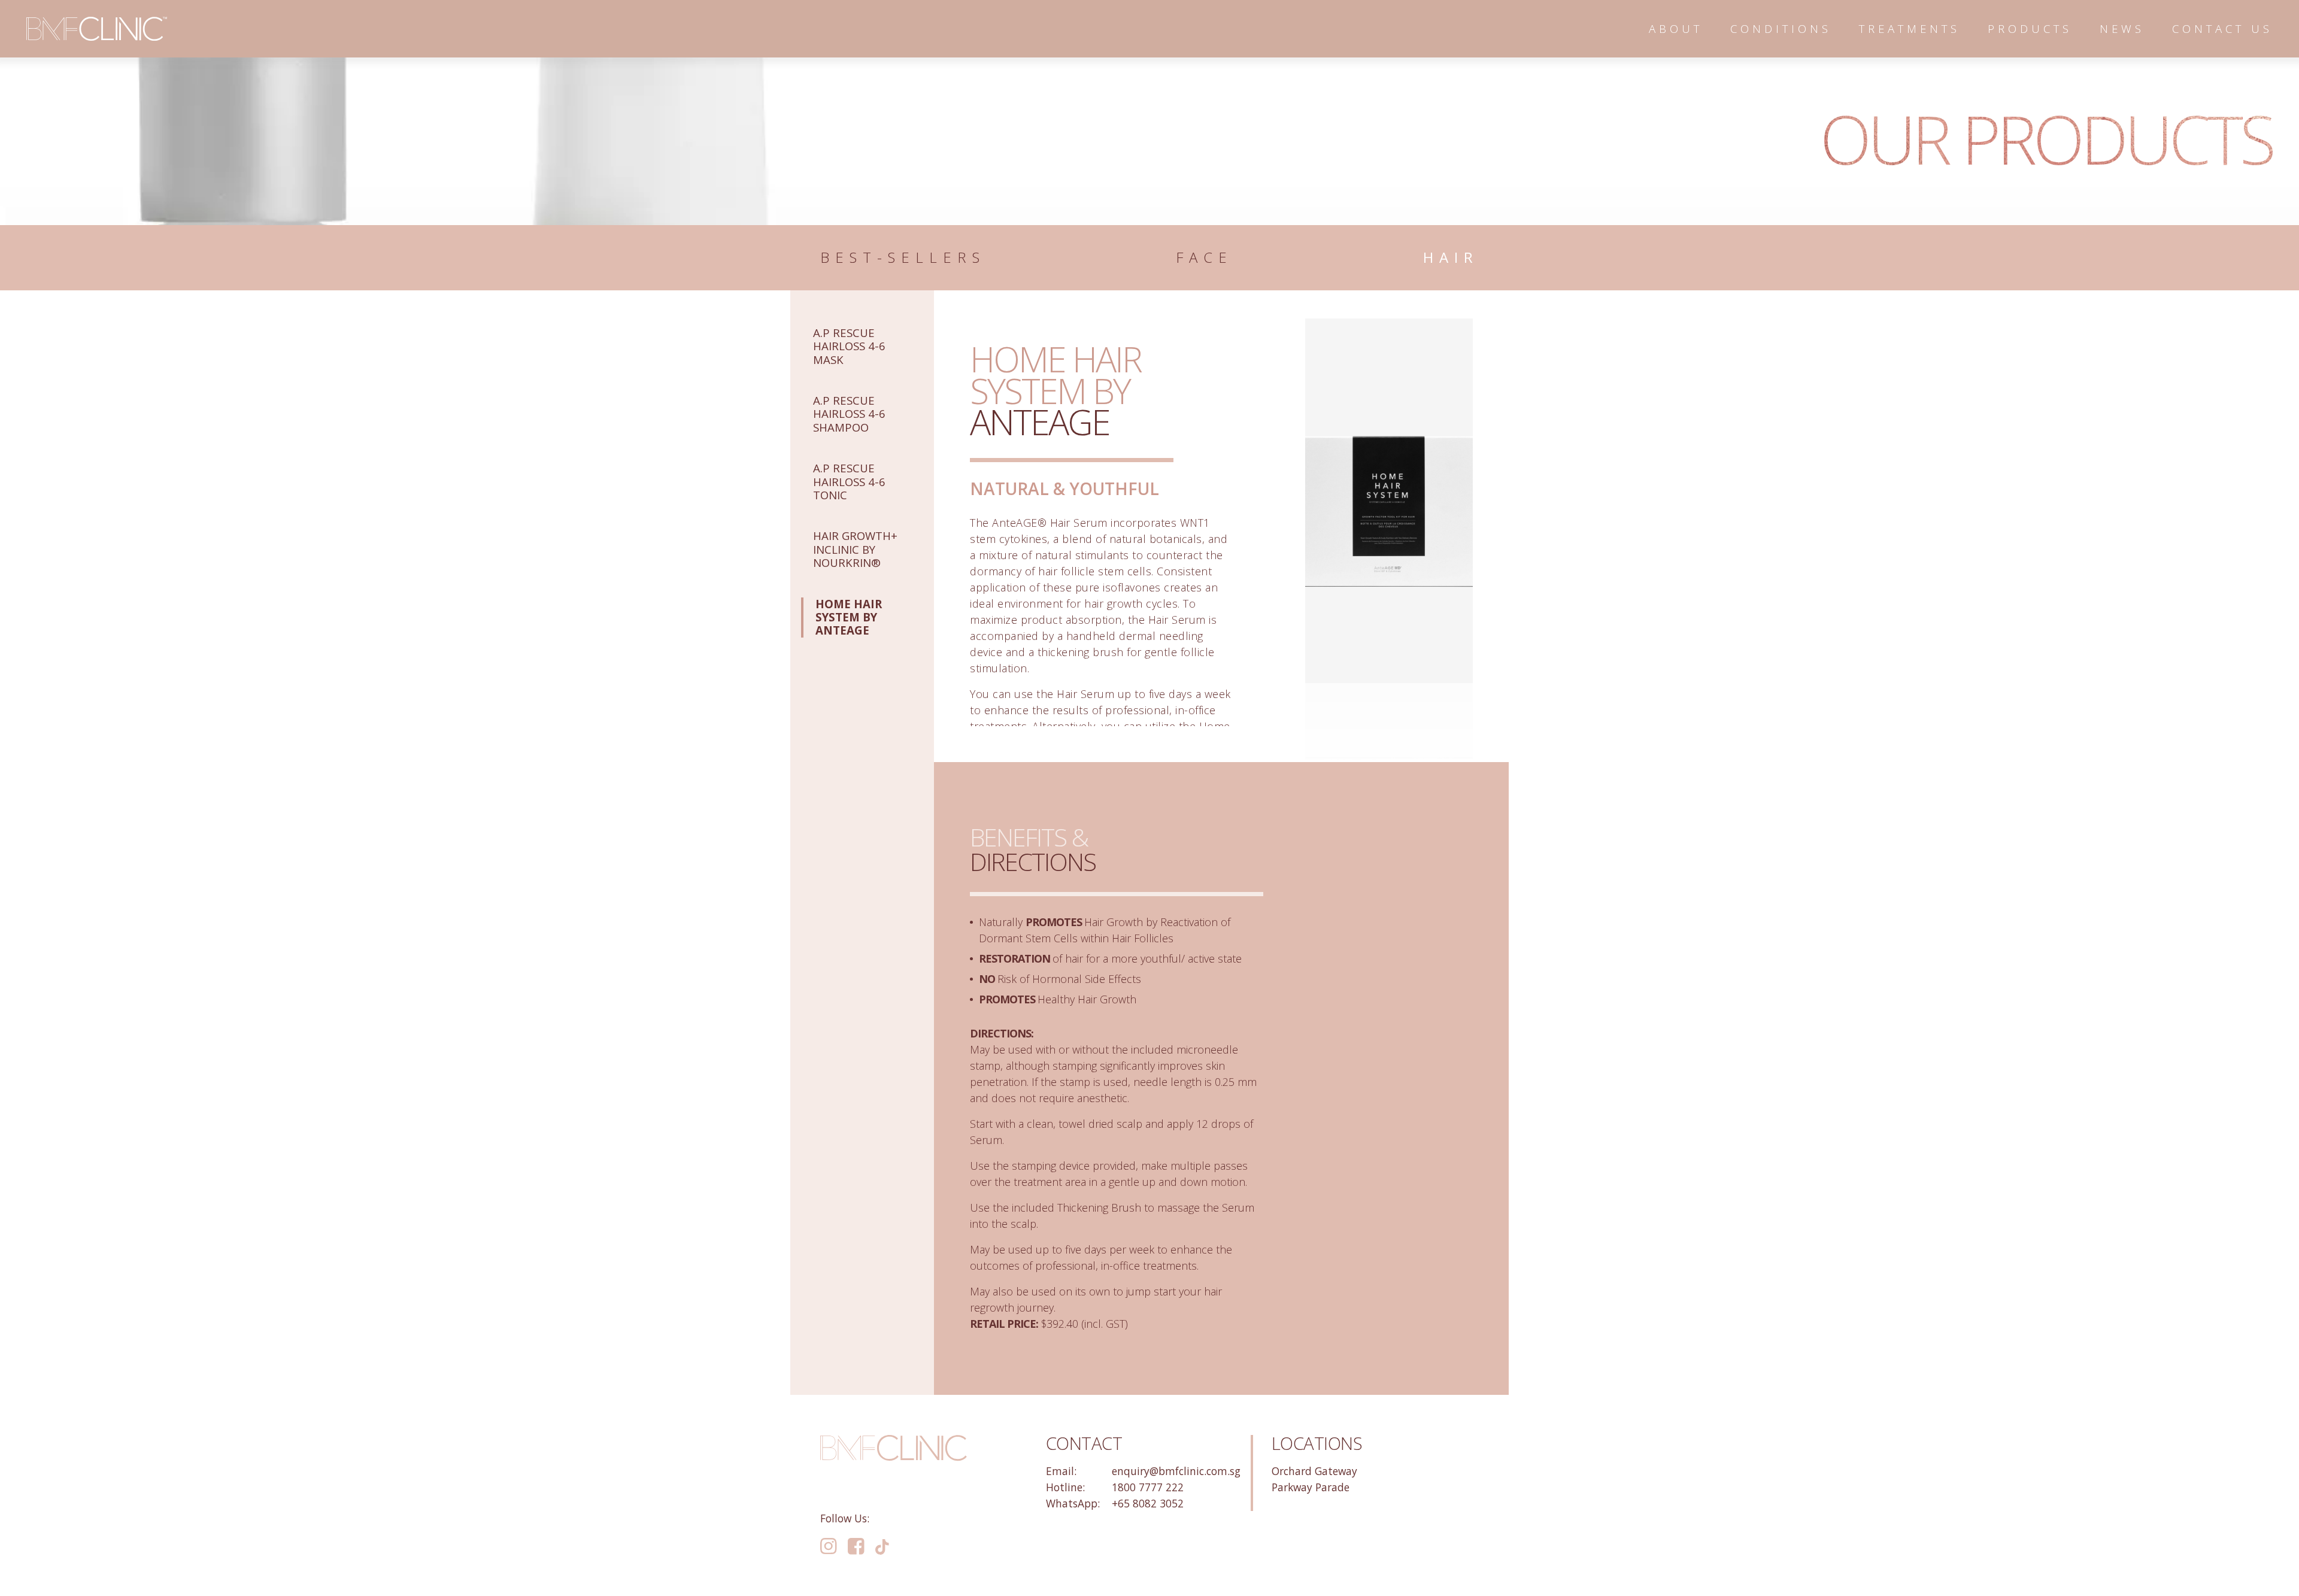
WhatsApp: (1073, 1503)
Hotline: (1065, 1487)
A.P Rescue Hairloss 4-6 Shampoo (849, 414)
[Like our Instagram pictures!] (828, 1547)
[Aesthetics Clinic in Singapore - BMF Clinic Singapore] (97, 29)
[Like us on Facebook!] (856, 1547)
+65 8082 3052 (1148, 1503)
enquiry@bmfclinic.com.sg (1176, 1471)
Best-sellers (903, 258)
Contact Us (2222, 28)
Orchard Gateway (1314, 1471)
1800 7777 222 (1148, 1487)
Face (1204, 258)
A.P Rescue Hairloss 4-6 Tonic (849, 481)
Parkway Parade (1311, 1487)
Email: (1061, 1471)
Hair (1451, 258)
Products (2030, 28)
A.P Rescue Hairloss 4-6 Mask (849, 346)
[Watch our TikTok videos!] (882, 1546)
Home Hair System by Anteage (849, 617)
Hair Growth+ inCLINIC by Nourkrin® (855, 549)
